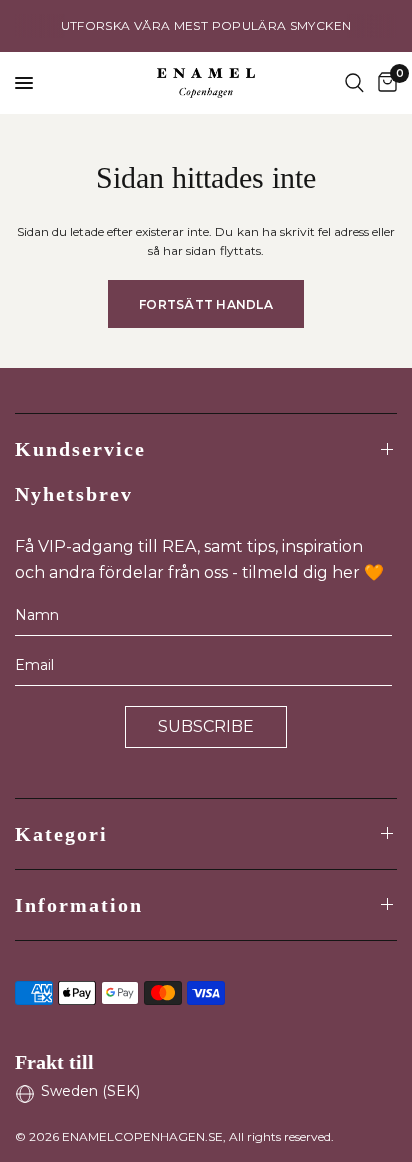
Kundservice (80, 449)
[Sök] (354, 83)
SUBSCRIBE (206, 726)
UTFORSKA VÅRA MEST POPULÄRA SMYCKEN (206, 25)
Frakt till (54, 1062)
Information (79, 905)
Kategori (61, 834)
